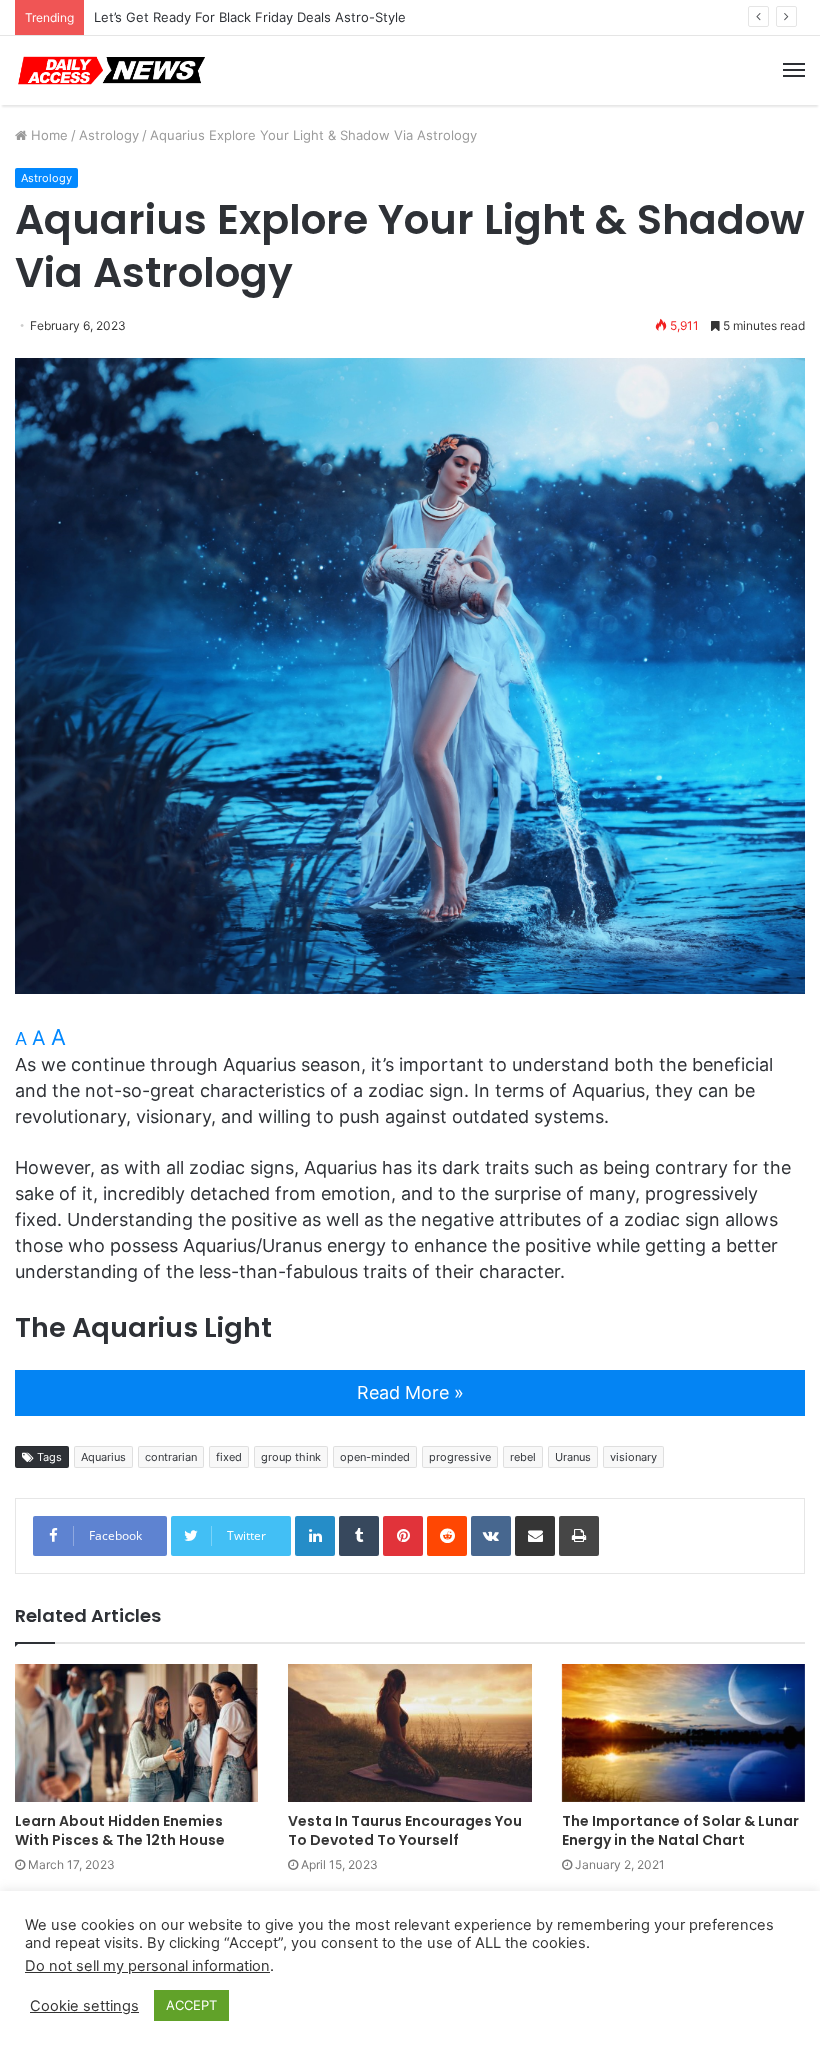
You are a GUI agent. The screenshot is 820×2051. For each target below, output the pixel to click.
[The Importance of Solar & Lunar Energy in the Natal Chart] (683, 1732)
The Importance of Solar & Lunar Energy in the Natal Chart (680, 1830)
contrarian (171, 1457)
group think (291, 1457)
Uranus (573, 1457)
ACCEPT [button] (191, 2005)
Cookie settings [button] (84, 2006)
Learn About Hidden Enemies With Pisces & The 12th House (120, 1830)
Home (47, 135)
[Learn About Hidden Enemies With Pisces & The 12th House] (136, 1732)
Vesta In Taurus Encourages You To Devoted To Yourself (405, 1830)
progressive (460, 1457)
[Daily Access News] (110, 70)
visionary (633, 1457)
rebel (523, 1457)
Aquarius (103, 1457)
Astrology (109, 135)
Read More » (410, 1392)
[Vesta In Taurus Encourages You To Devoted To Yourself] (409, 1732)
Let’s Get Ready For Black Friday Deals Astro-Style (250, 17)
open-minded (375, 1457)
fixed (229, 1457)
